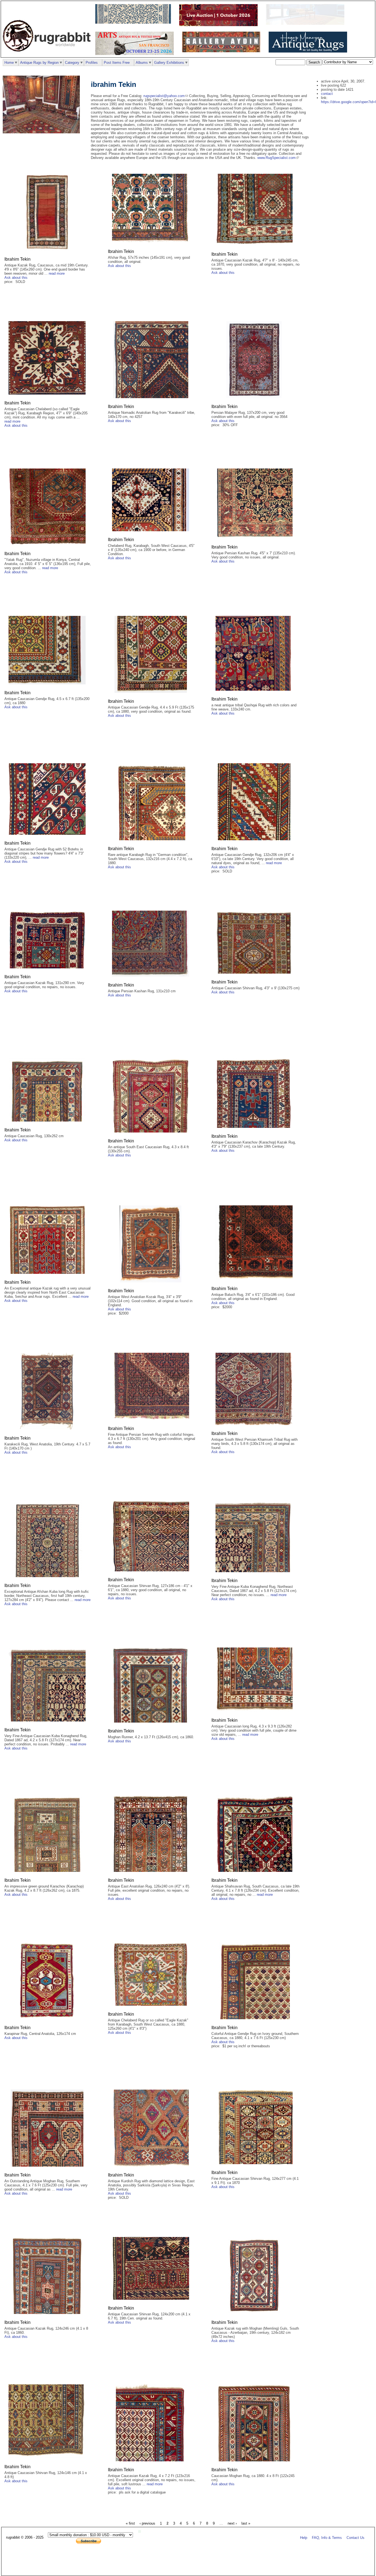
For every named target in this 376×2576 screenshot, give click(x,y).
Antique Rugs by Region (39, 63)
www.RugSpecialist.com (276, 158)
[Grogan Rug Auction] (220, 25)
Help (304, 2538)
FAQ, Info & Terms (327, 2538)
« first (130, 2523)
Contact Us (355, 2538)
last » (246, 2523)
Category (72, 63)
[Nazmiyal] (134, 22)
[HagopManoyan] (309, 51)
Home (9, 63)
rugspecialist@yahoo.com (164, 96)
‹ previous (147, 2523)
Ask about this (16, 278)
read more (57, 273)
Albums (142, 63)
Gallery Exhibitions (169, 63)
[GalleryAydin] (306, 24)
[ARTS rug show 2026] (136, 54)
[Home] (48, 55)
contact (327, 94)
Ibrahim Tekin (17, 259)
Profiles (92, 63)
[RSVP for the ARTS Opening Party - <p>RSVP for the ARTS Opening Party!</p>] (141, 2532)
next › (232, 2523)
